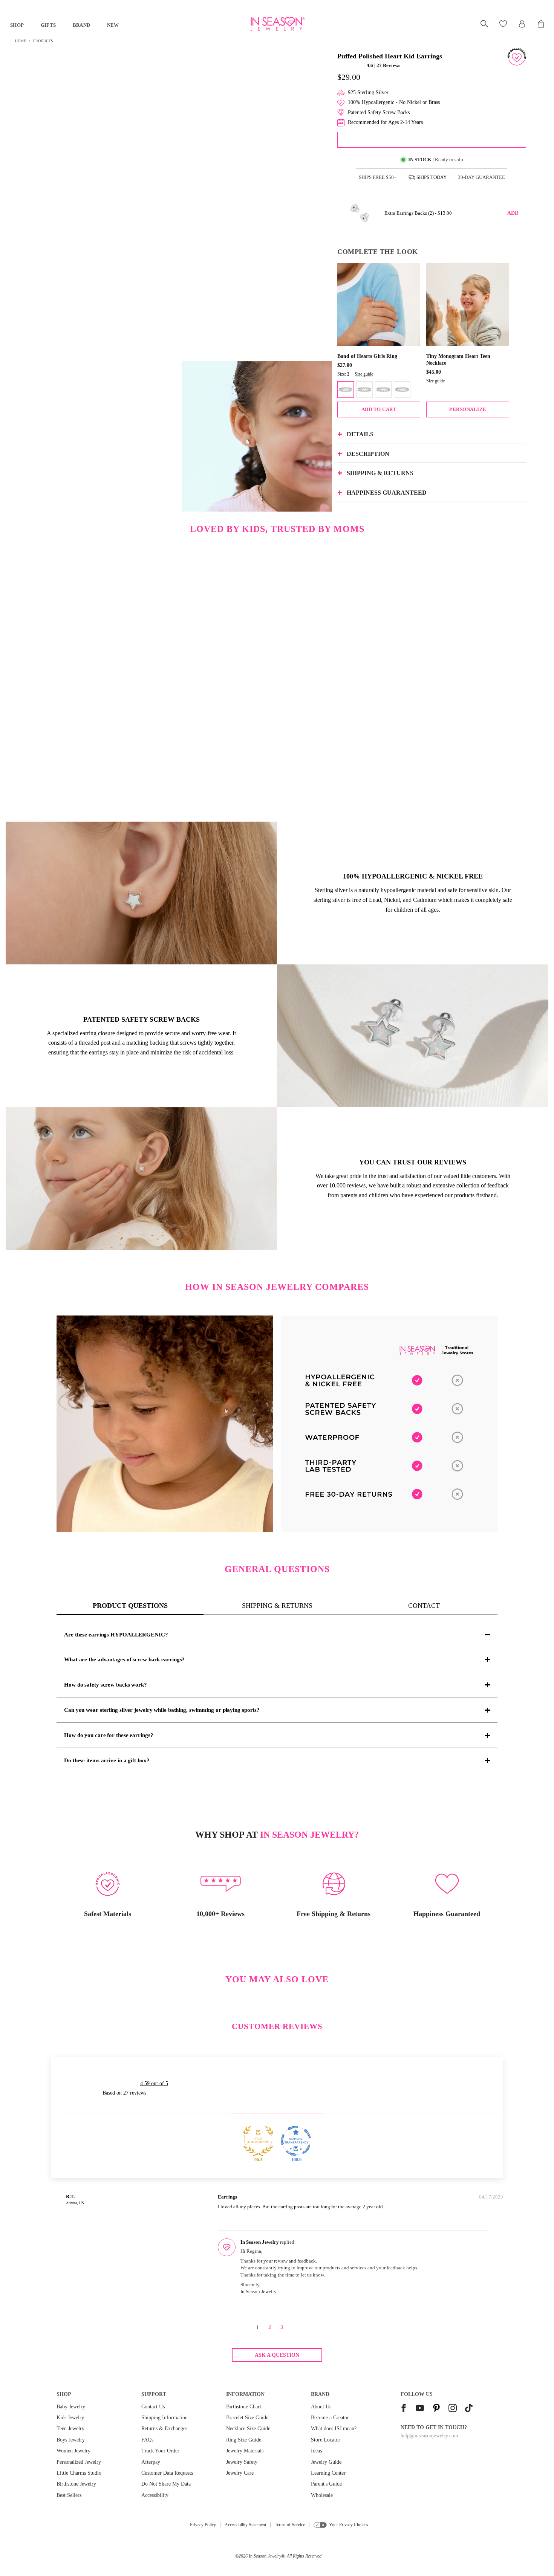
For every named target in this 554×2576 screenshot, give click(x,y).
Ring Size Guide (244, 2440)
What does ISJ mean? (334, 2429)
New (113, 25)
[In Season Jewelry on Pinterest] (436, 2409)
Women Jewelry (73, 2451)
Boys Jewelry (71, 2440)
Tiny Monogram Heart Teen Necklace (458, 360)
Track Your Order (160, 2451)
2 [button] (270, 2327)
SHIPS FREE (378, 177)
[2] (346, 390)
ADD (513, 213)
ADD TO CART (379, 409)
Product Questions (130, 1606)
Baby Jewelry (71, 2407)
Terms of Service (290, 2525)
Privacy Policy (203, 2525)
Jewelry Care (240, 2473)
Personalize (468, 409)
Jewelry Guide (326, 2462)
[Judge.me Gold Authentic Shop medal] (258, 2141)
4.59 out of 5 (154, 2083)
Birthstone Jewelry (76, 2484)
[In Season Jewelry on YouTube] (420, 2409)
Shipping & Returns (277, 1606)
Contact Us (153, 2407)
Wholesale (322, 2495)
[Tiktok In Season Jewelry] (469, 2409)
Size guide (364, 374)
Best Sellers (69, 2495)
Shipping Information (165, 2418)
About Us (321, 2407)
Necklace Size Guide (248, 2429)
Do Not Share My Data (166, 2484)
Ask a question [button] (277, 2355)
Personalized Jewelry (79, 2462)
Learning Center (328, 2473)
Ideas (316, 2451)
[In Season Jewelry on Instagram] (453, 2409)
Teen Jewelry (70, 2429)
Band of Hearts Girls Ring (367, 356)
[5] (402, 390)
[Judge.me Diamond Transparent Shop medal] (296, 2141)
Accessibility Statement (245, 2525)
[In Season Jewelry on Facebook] (404, 2409)
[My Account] (522, 24)
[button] (351, 65)
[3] (364, 390)
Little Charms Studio (79, 2473)
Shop (17, 25)
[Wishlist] (504, 24)
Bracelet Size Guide (247, 2418)
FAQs (147, 2440)
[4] (383, 390)
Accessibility (155, 2495)
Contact (424, 1606)
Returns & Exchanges (164, 2429)
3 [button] (282, 2327)
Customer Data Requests (167, 2473)
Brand (82, 25)
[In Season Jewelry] (277, 24)
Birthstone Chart (244, 2407)
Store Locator (326, 2440)
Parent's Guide (326, 2484)
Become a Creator (330, 2418)
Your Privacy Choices (349, 2525)
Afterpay (151, 2462)
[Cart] (541, 24)
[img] (155, 2198)
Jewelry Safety (242, 2462)
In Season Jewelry (265, 2556)
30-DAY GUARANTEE (481, 177)
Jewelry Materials (245, 2451)
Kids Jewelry (70, 2418)
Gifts (48, 25)
